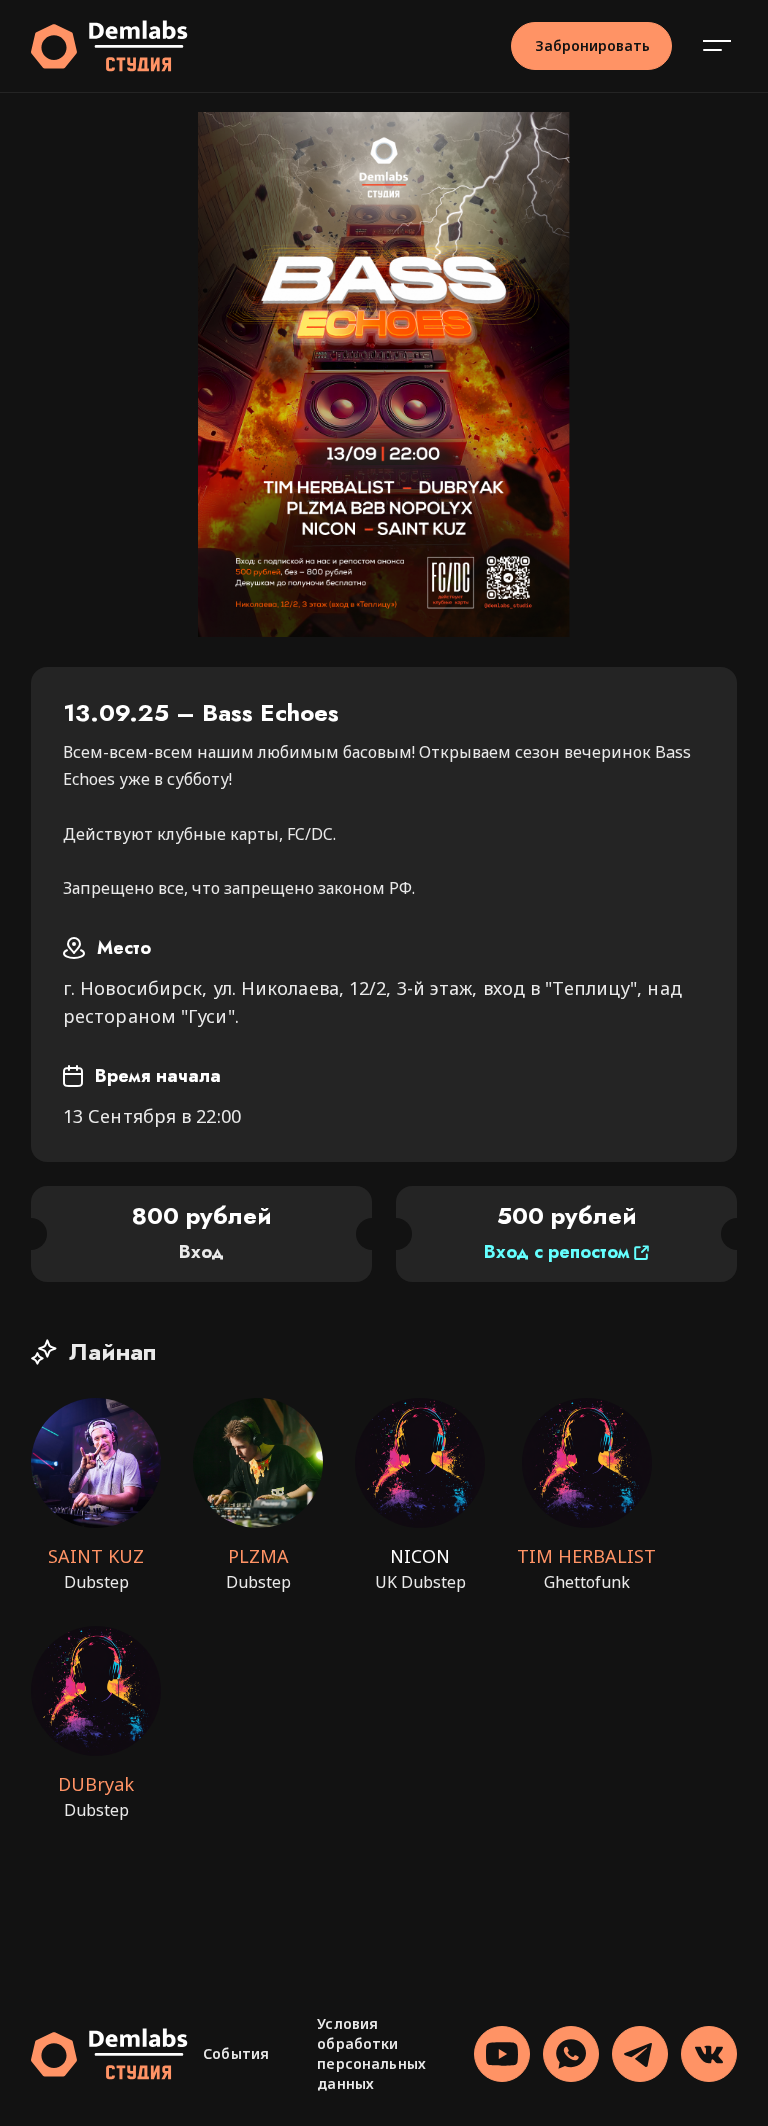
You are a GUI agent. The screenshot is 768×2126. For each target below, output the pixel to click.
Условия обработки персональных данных (371, 2053)
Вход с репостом (557, 1252)
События (236, 2053)
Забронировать (592, 45)
